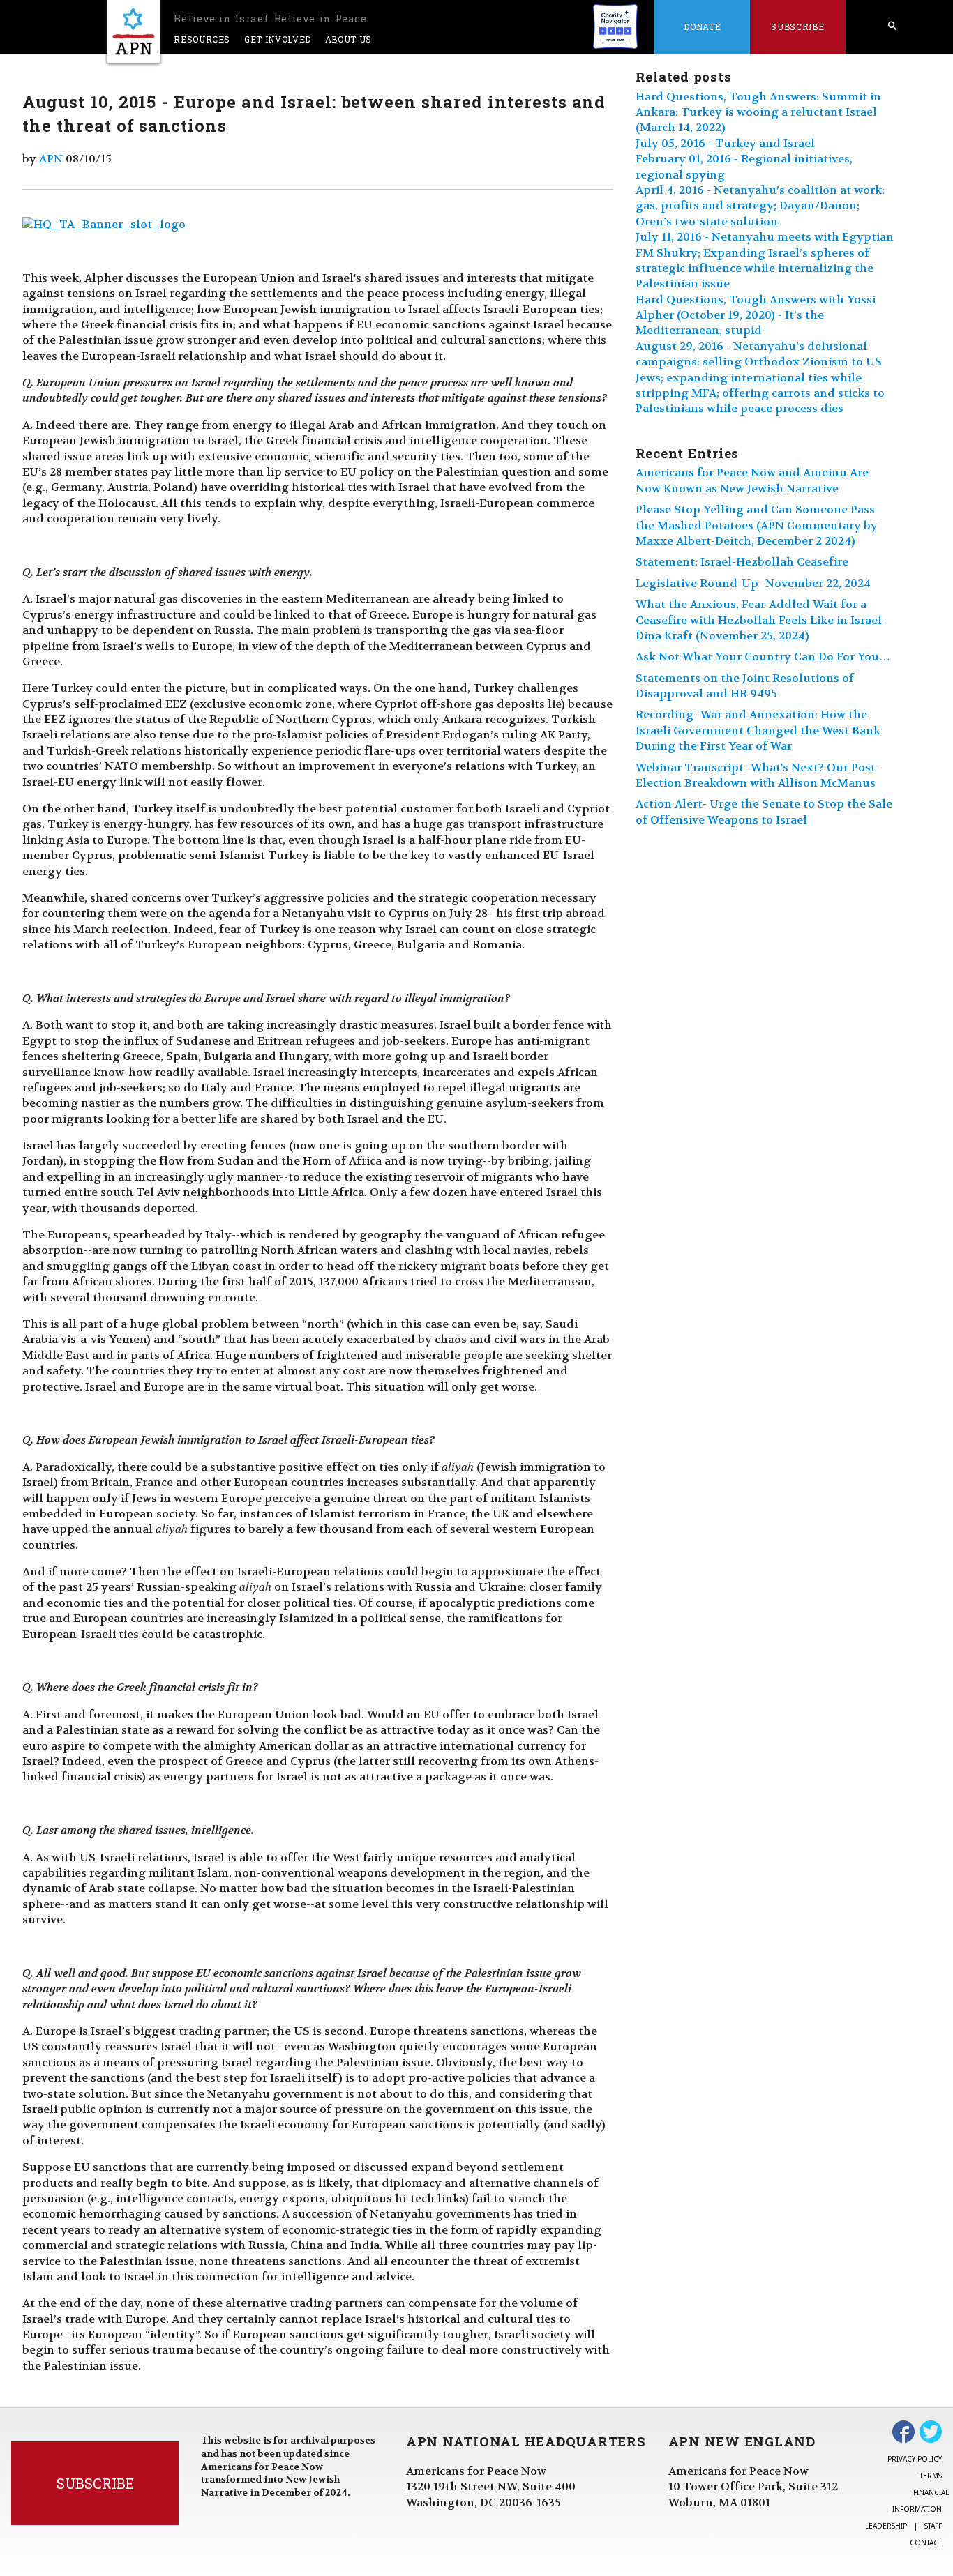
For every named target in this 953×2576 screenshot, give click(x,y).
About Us (348, 39)
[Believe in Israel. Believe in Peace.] (134, 32)
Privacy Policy (915, 2459)
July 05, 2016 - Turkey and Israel (725, 143)
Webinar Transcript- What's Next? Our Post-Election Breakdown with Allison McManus (758, 775)
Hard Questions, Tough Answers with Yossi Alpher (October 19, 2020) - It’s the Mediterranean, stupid (756, 315)
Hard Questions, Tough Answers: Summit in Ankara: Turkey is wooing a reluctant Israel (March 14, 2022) (758, 112)
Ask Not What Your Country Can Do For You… (763, 657)
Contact (926, 2543)
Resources (202, 39)
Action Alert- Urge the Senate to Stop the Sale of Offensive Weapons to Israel (764, 811)
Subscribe (797, 26)
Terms (931, 2476)
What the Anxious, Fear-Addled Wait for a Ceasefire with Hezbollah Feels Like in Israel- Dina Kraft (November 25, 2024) (761, 620)
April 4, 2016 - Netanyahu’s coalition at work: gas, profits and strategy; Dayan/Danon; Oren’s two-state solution (760, 206)
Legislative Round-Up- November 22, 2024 (753, 583)
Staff (933, 2526)
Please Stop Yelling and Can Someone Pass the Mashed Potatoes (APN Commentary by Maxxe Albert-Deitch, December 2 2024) (757, 525)
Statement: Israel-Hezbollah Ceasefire (742, 562)
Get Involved (278, 39)
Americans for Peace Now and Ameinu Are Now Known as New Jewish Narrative (752, 480)
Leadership (886, 2526)
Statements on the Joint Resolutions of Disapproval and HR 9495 (745, 686)
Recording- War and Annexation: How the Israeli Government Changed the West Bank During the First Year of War (758, 730)
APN (51, 159)
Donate (702, 26)
